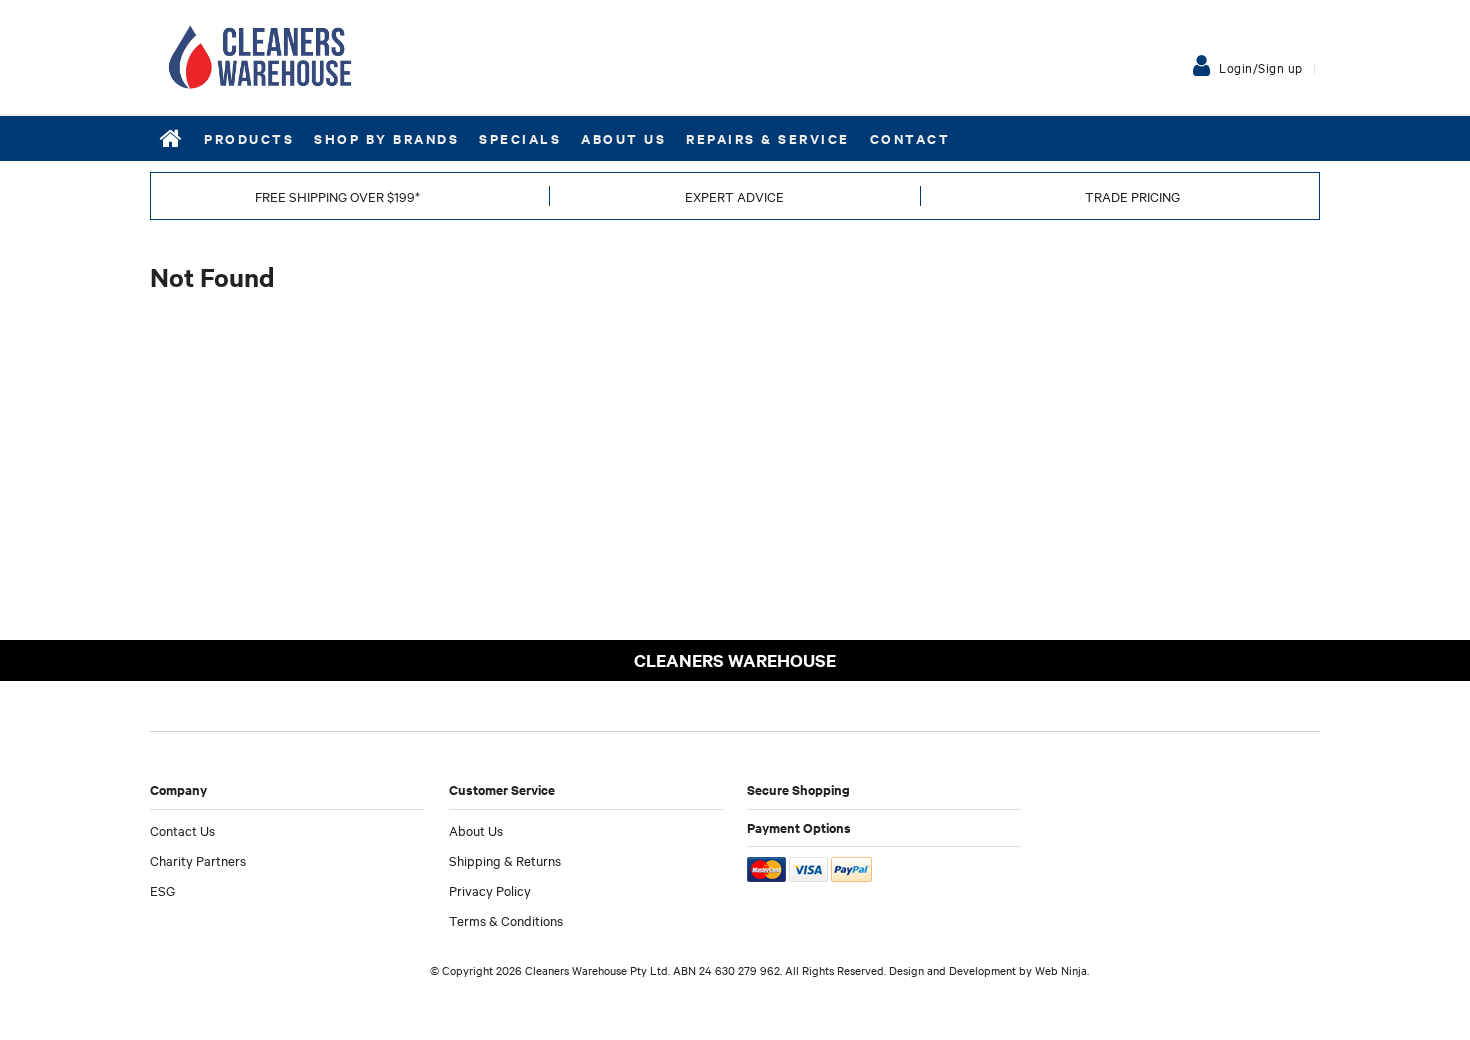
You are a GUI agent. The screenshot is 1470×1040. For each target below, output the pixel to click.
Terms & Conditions (506, 920)
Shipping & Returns (505, 860)
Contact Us (182, 830)
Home (172, 138)
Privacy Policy (490, 890)
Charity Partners (198, 860)
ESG (162, 890)
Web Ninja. (1062, 970)
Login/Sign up (1261, 67)
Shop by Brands (386, 138)
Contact (910, 138)
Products (249, 138)
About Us (623, 138)
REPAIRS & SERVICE (768, 138)
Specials (520, 138)
